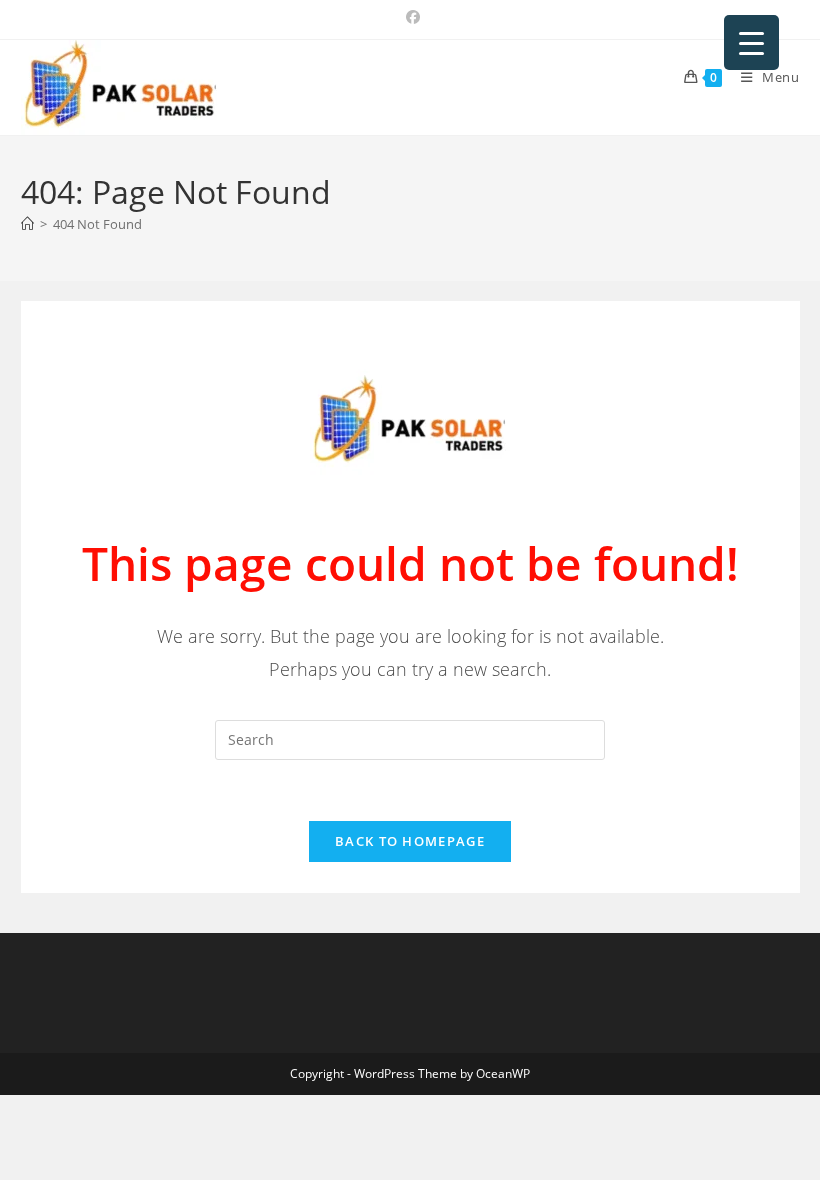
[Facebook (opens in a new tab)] (410, 17)
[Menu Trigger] (751, 42)
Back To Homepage (410, 841)
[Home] (27, 224)
